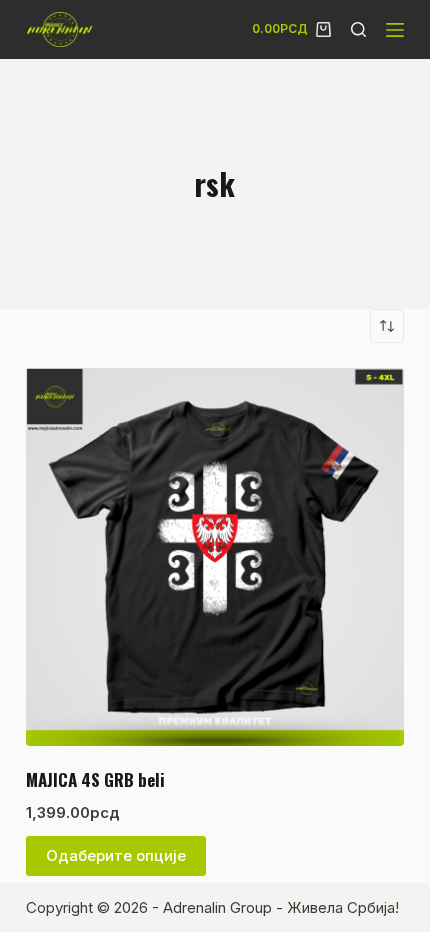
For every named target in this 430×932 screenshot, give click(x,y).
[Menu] (395, 30)
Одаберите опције (116, 855)
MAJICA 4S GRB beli (95, 779)
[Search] (358, 29)
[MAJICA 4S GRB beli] (215, 557)
